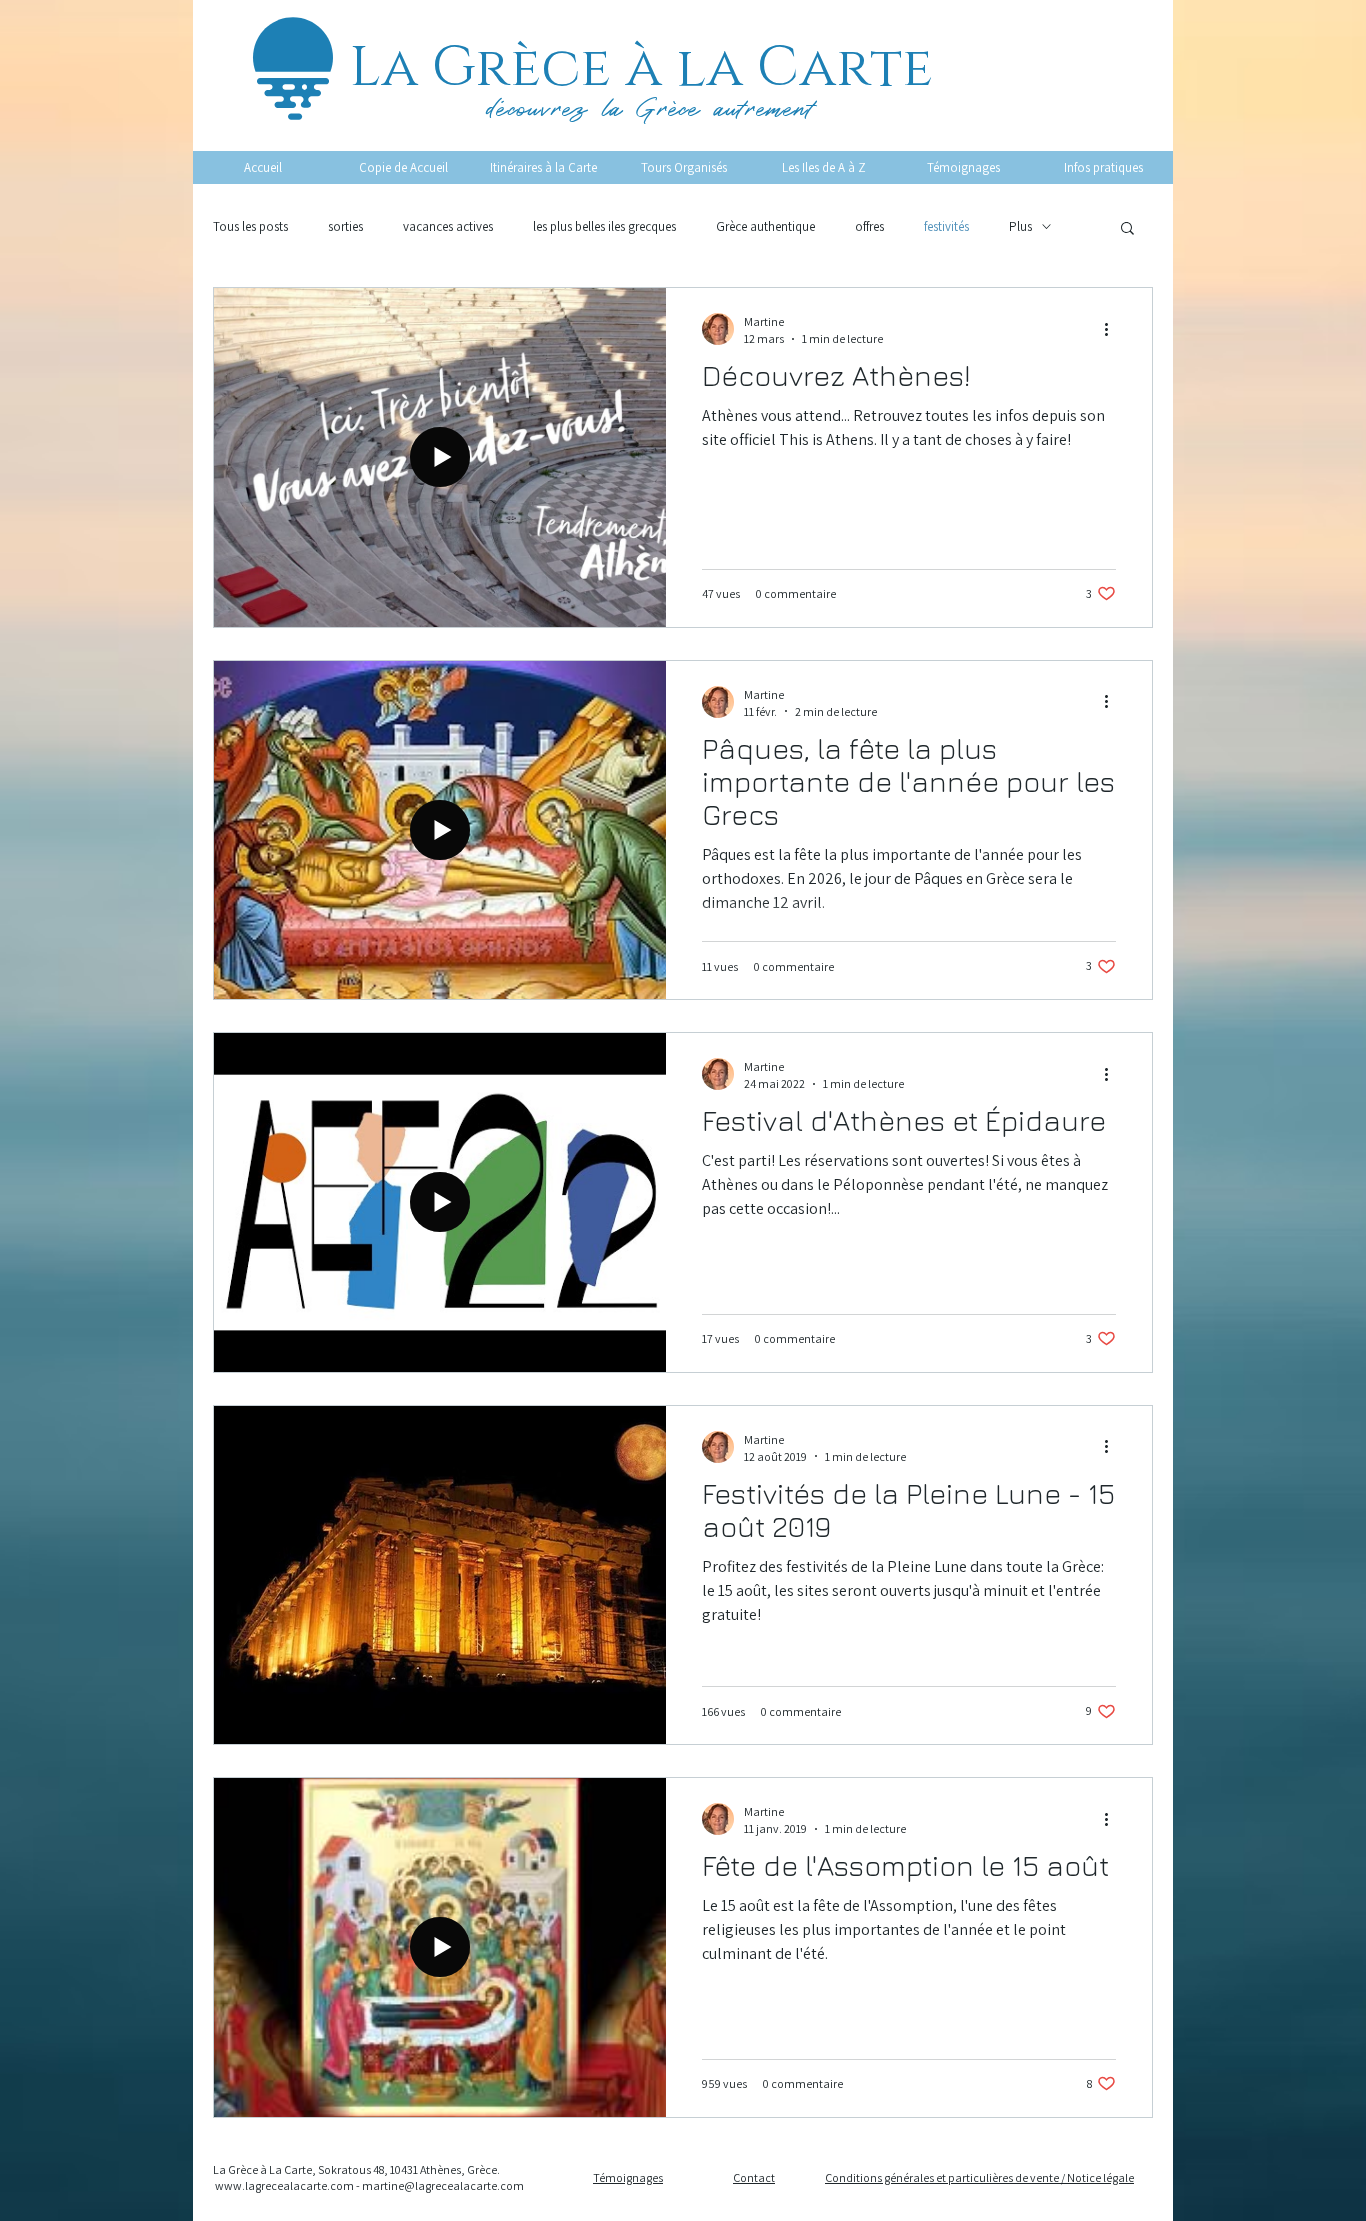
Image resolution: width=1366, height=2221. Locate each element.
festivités (946, 226)
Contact (754, 2177)
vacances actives (448, 226)
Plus (1020, 226)
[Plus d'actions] (1113, 329)
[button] (1127, 229)
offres (869, 226)
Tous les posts (250, 226)
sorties (345, 226)
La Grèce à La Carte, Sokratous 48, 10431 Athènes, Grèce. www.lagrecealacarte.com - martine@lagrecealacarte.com (368, 2178)
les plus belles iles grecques (604, 226)
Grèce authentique (765, 226)
